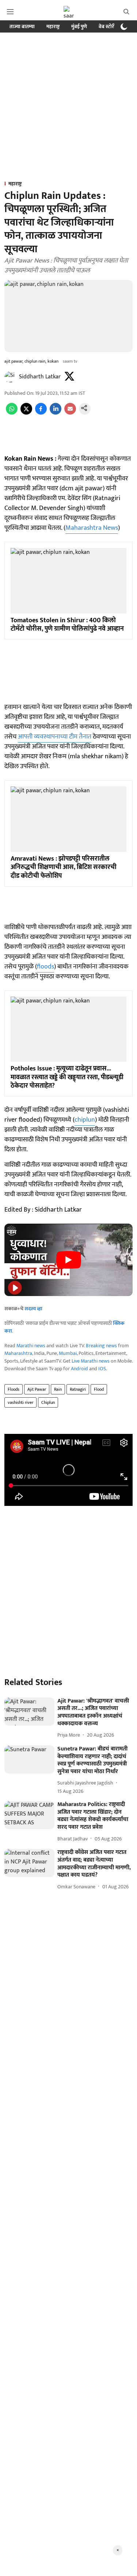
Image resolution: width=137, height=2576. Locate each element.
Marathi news (31, 1346)
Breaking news (101, 1346)
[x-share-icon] (26, 413)
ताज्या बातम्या (22, 27)
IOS (102, 1369)
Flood (99, 1389)
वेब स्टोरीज (109, 27)
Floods (14, 1389)
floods (45, 967)
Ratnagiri (78, 1389)
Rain (58, 1389)
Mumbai (68, 1353)
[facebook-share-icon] (41, 413)
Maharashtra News (92, 528)
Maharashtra (18, 1353)
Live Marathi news (91, 1361)
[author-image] (10, 377)
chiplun (85, 1120)
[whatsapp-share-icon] (12, 413)
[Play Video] (69, 1260)
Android (79, 1369)
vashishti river (20, 1402)
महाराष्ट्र (53, 27)
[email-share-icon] (70, 413)
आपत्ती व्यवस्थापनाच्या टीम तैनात (55, 737)
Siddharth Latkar (40, 377)
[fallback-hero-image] (29, 1712)
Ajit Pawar (37, 1389)
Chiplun (48, 1402)
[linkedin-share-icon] (56, 413)
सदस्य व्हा (33, 1309)
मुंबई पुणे (79, 27)
